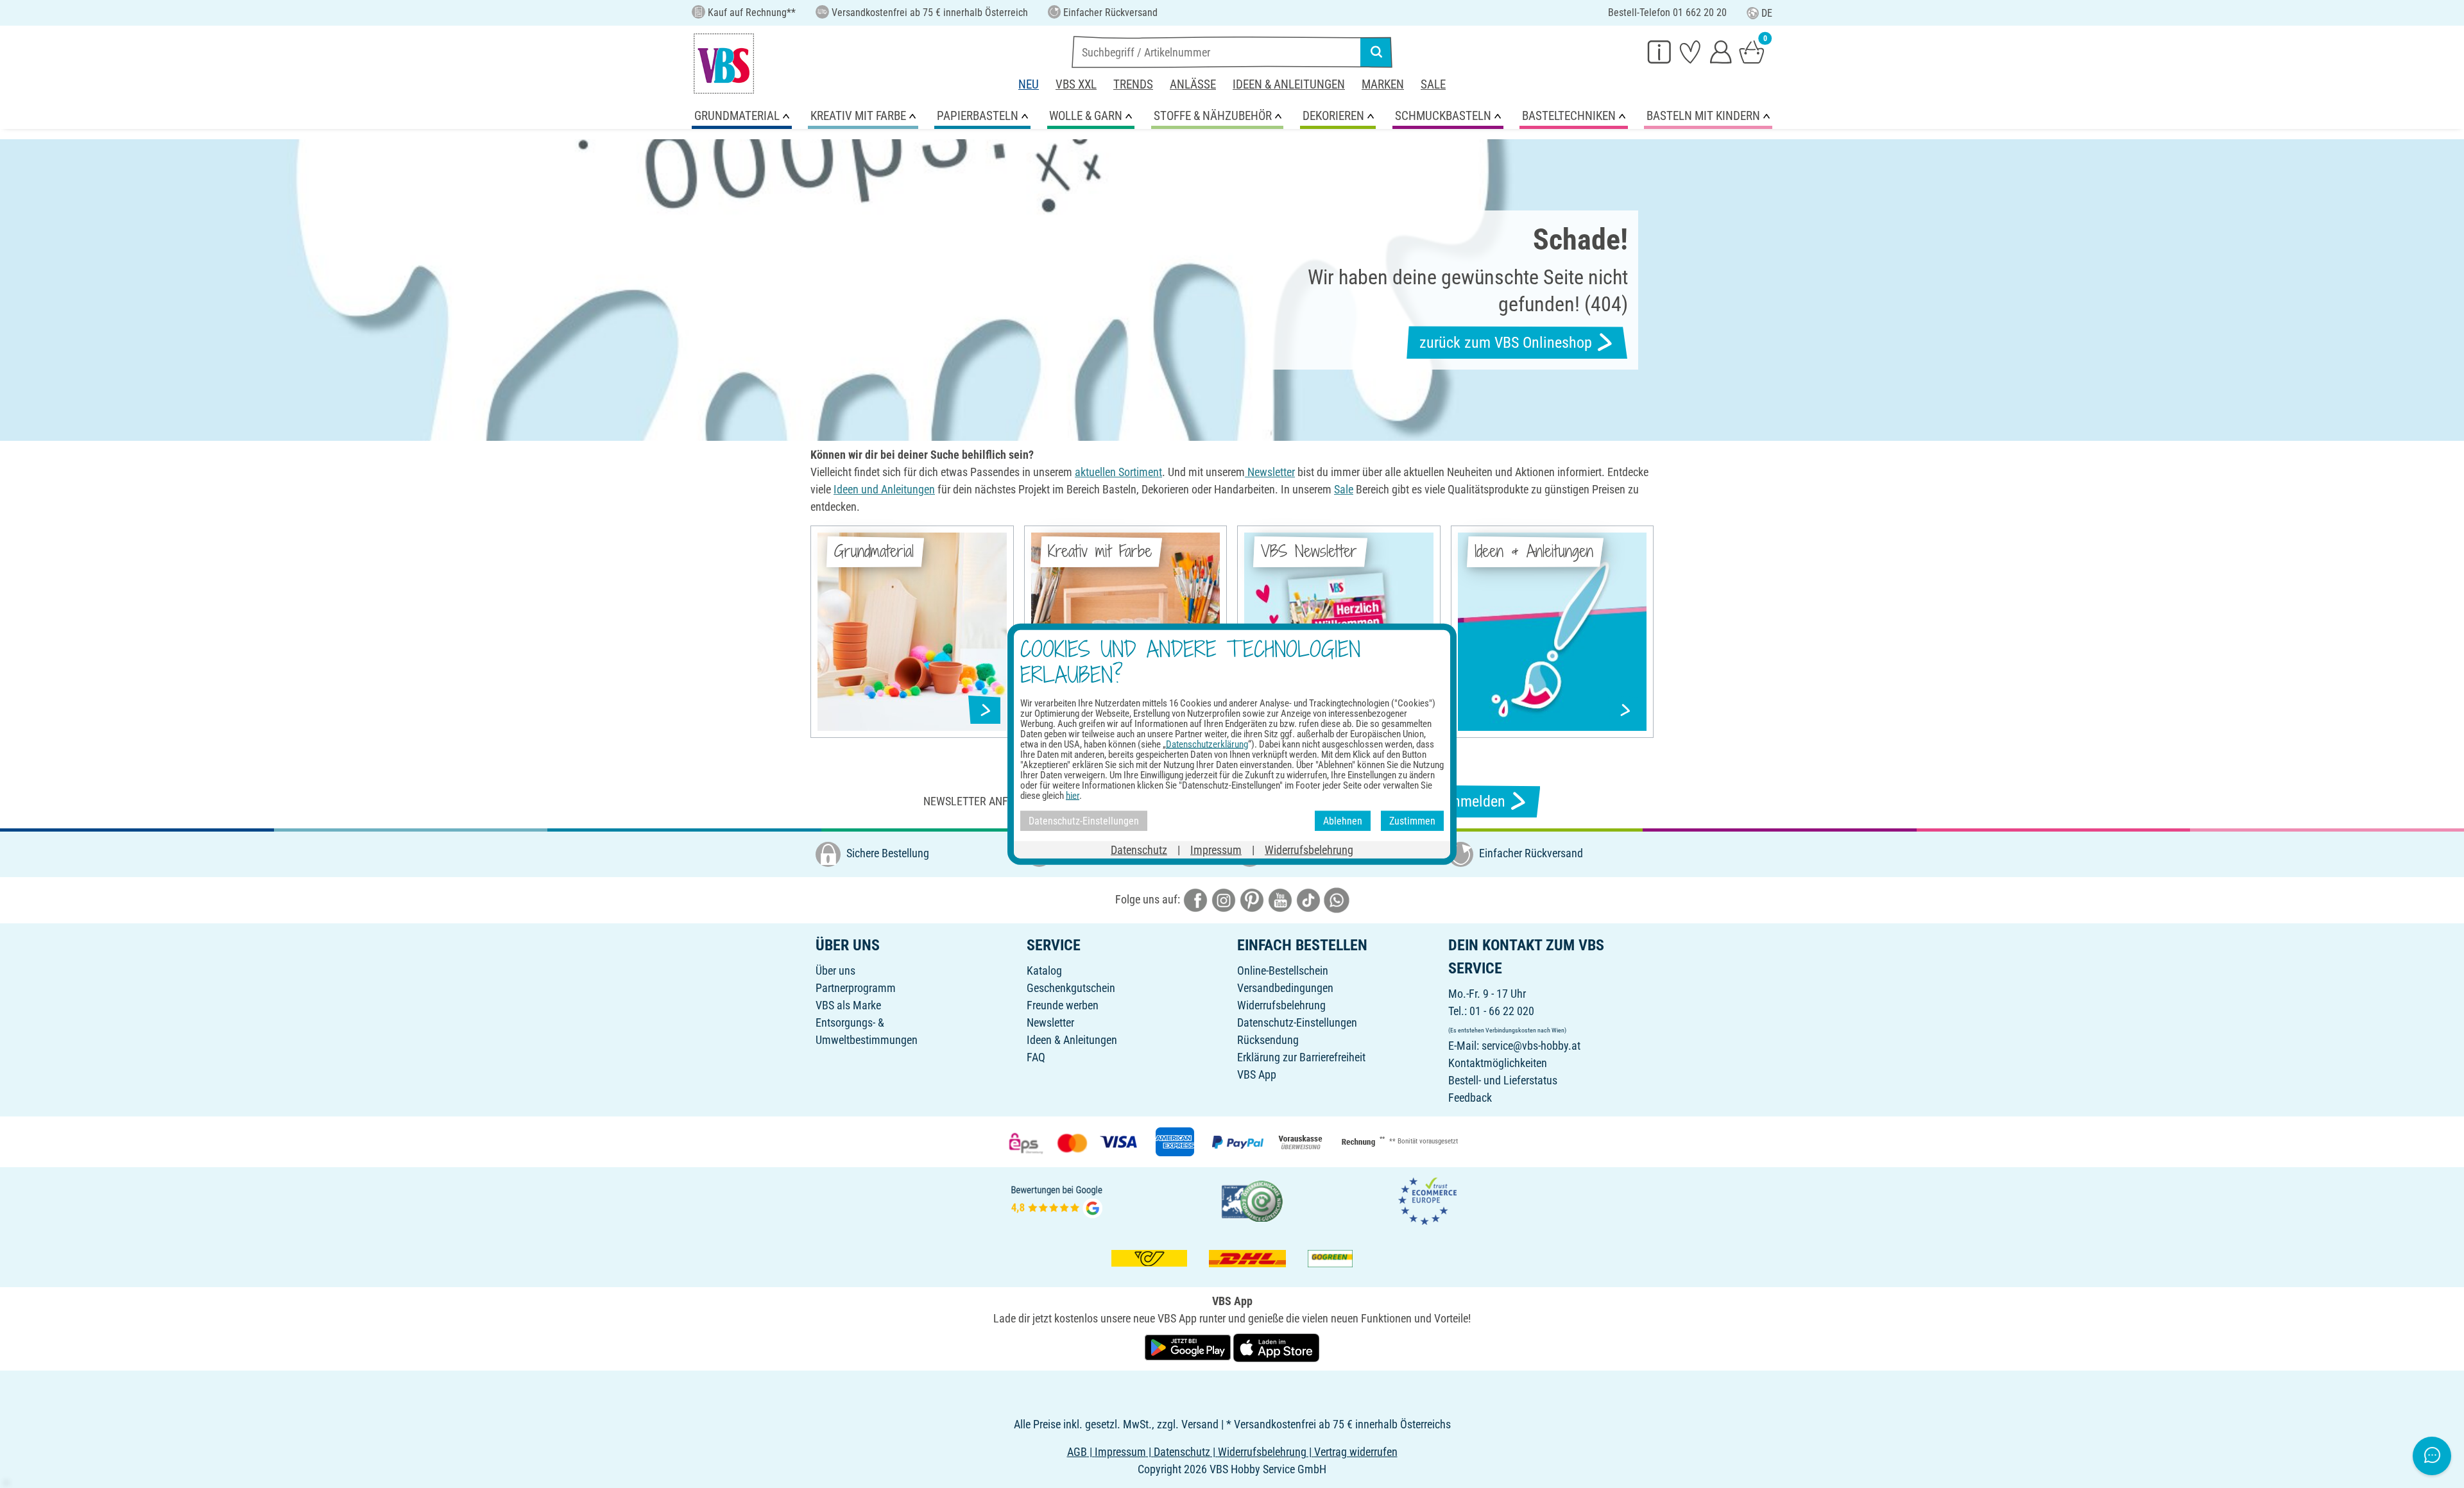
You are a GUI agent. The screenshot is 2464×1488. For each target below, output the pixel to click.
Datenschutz (1139, 850)
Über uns (835, 971)
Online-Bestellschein (1283, 971)
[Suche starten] (1376, 52)
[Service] (1659, 51)
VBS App (1257, 1074)
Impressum (1216, 850)
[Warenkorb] (1752, 51)
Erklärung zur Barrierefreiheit (1301, 1057)
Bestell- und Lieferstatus (1503, 1080)
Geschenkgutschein (1071, 988)
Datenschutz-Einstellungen (1297, 1022)
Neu (1029, 84)
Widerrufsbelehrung (1281, 1005)
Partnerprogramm (856, 988)
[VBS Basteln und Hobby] (724, 64)
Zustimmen (1412, 820)
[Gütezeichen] (1253, 1200)
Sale (1433, 84)
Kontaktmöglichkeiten (1498, 1063)
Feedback (1470, 1098)
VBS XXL (1076, 84)
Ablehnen (1343, 820)
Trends (1133, 84)
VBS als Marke (848, 1005)
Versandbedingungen (1285, 988)
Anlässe (1193, 84)
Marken (1383, 84)
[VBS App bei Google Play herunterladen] (1189, 1347)
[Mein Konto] (1721, 51)
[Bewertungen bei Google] (1057, 1200)
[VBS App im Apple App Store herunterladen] (1276, 1347)
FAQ (1036, 1057)
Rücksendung (1268, 1040)
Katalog (1044, 971)
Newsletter (1050, 1022)
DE (1767, 13)
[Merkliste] (1690, 51)
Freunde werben (1063, 1005)
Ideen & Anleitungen (1289, 84)
